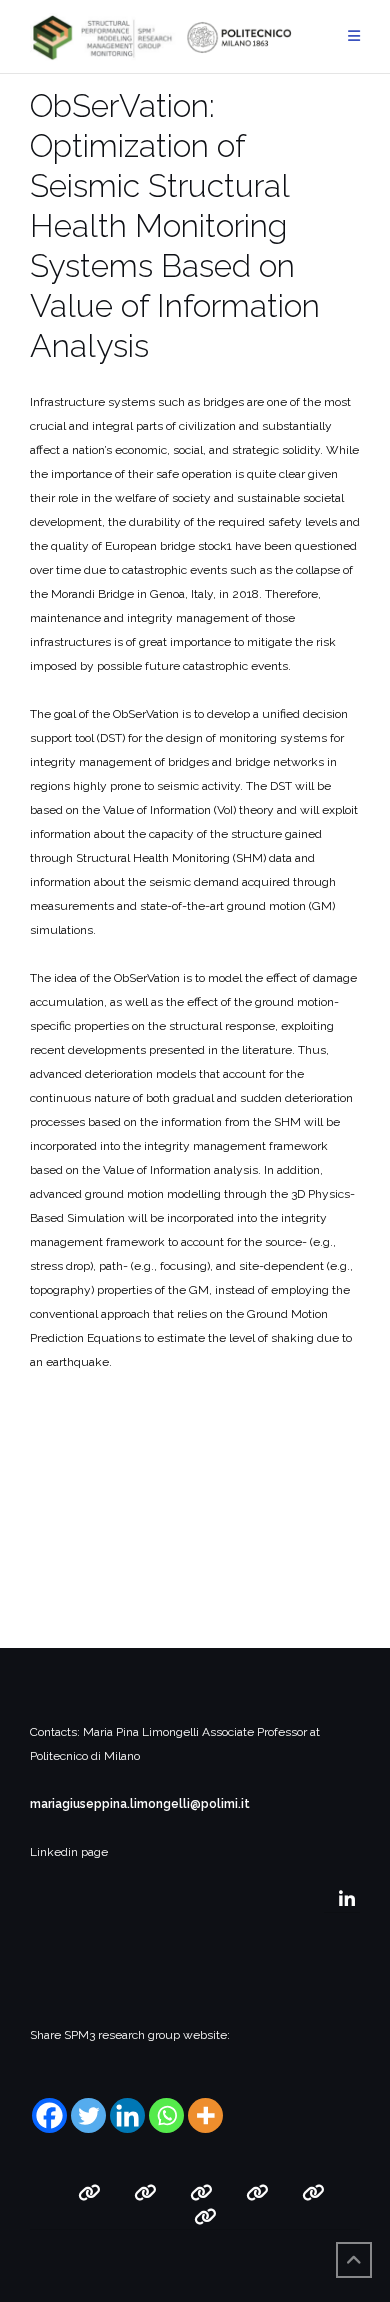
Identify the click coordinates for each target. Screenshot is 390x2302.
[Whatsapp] (166, 2115)
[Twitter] (88, 2115)
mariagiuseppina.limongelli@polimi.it (140, 1804)
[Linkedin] (127, 2115)
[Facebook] (49, 2115)
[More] (205, 2115)
